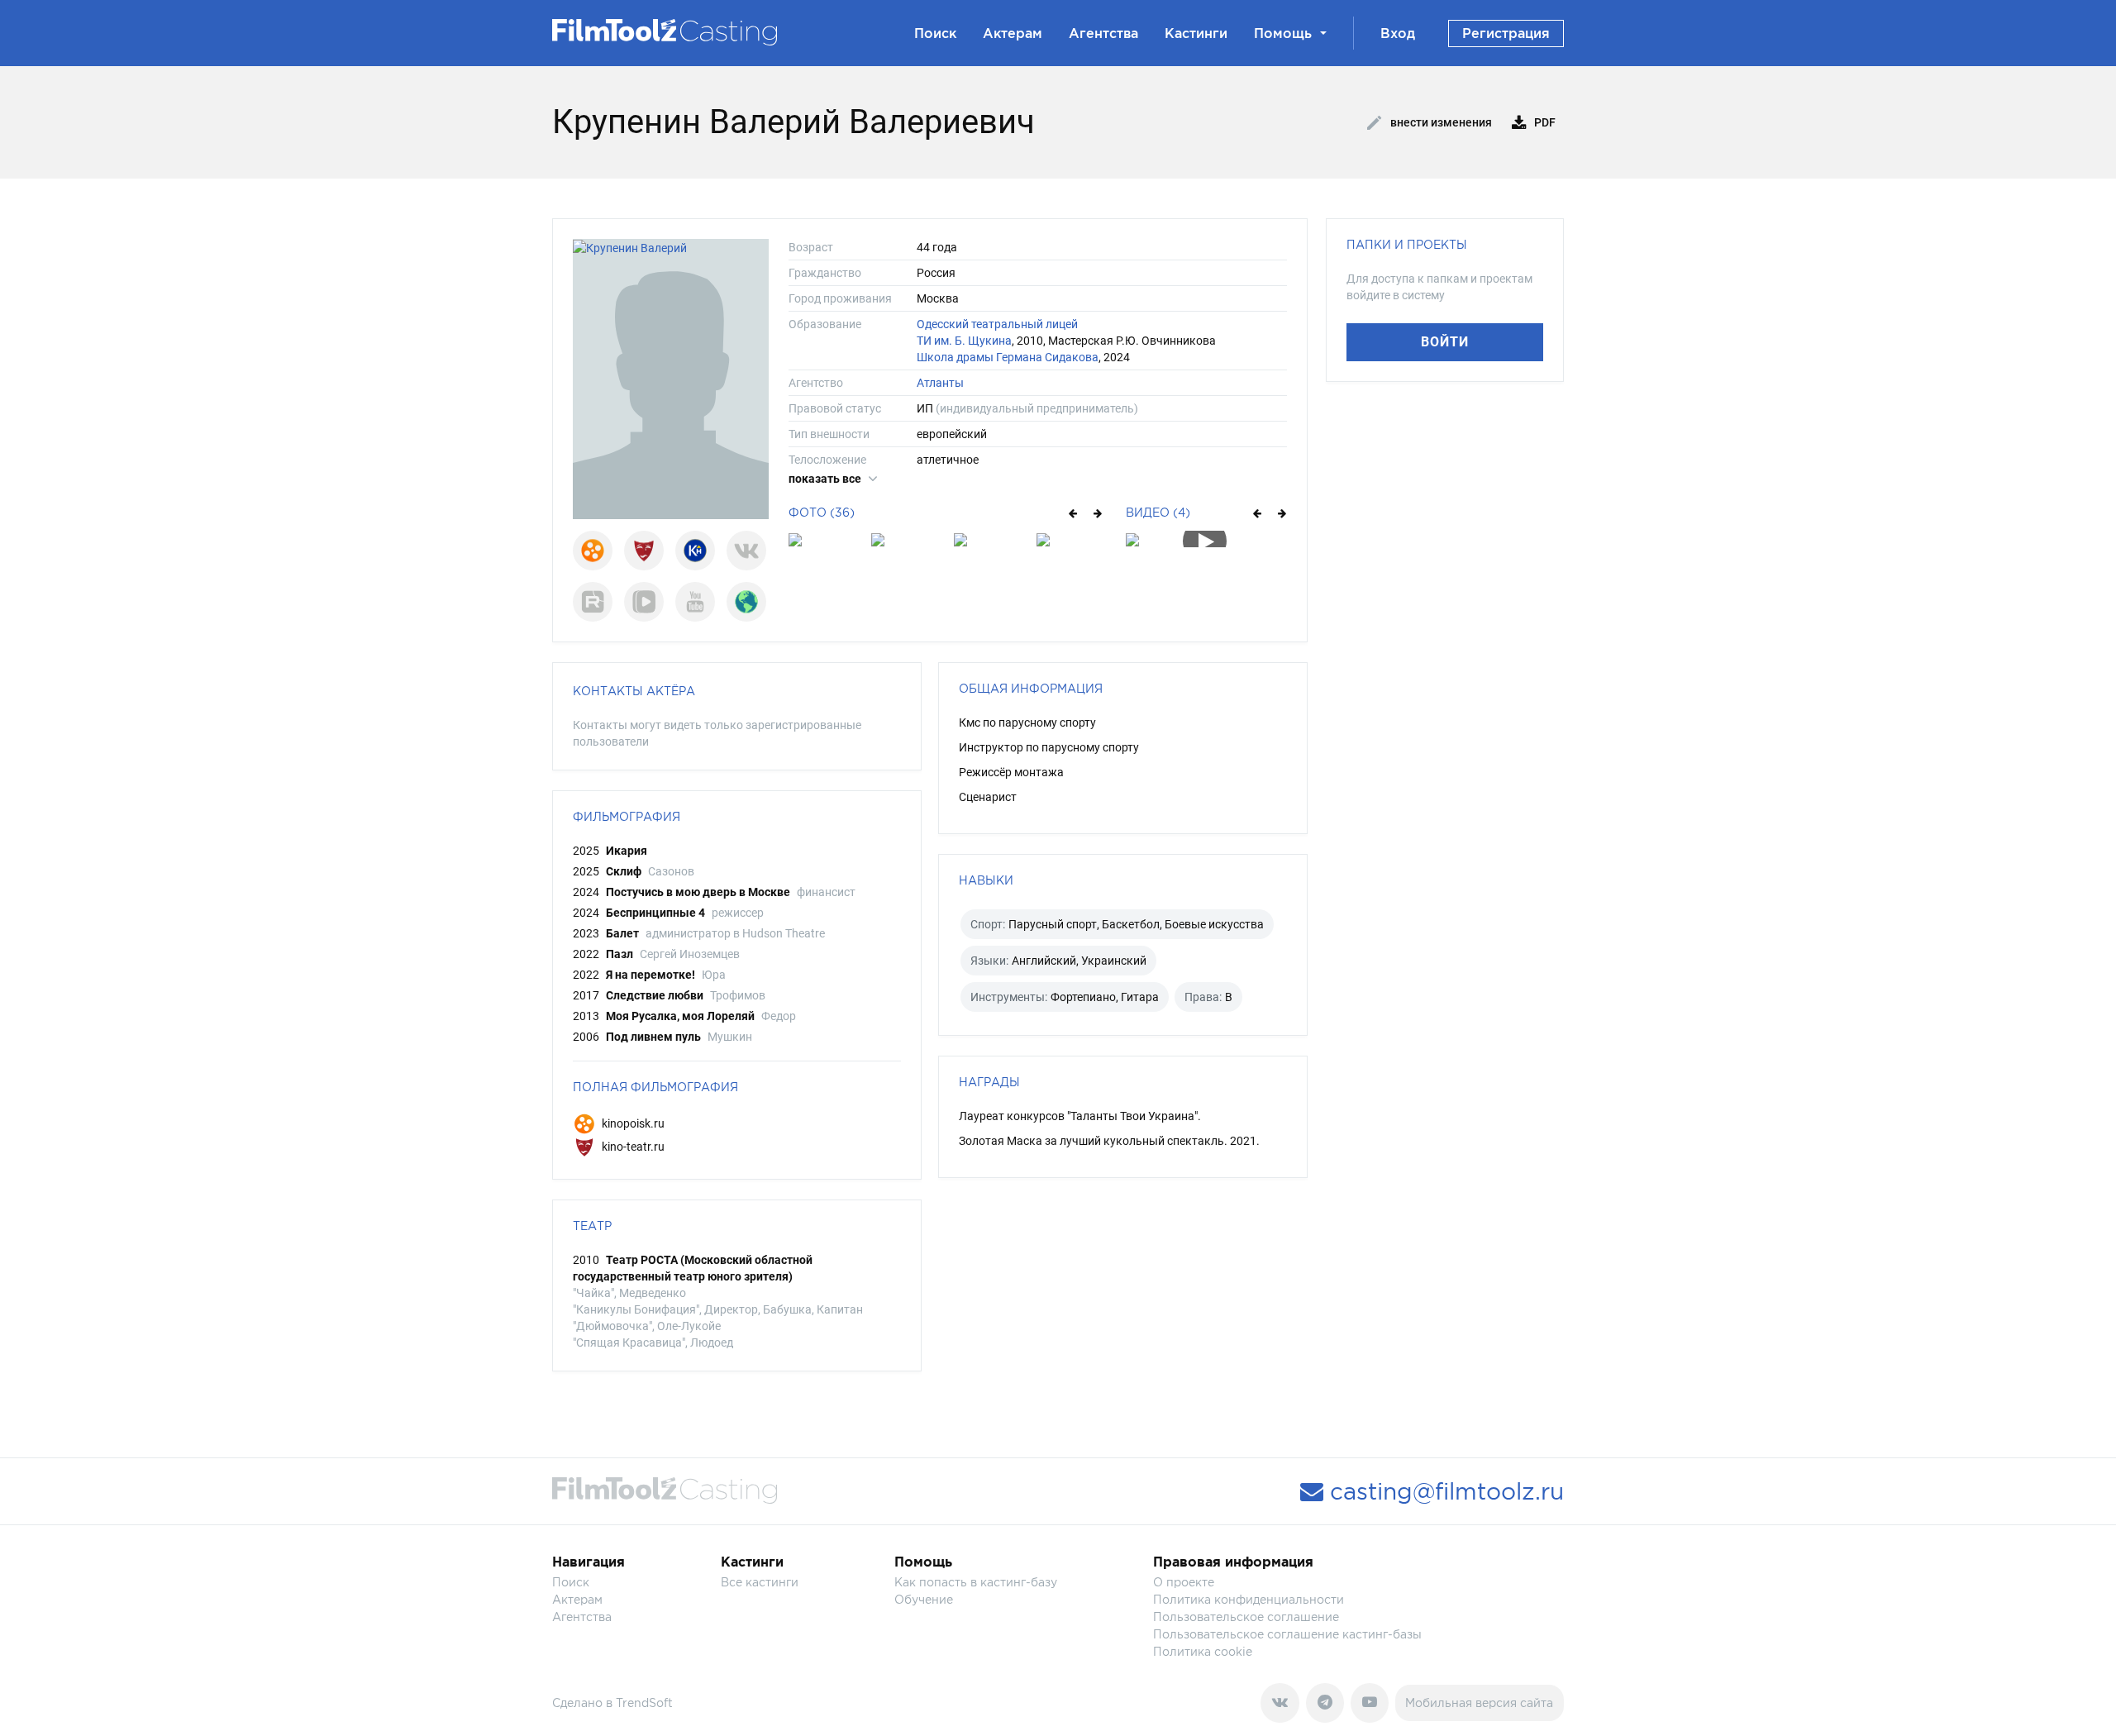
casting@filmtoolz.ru (1444, 1491)
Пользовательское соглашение (1246, 1617)
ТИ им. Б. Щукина (964, 341)
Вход (1398, 33)
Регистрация (1506, 33)
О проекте (1184, 1582)
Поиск (935, 33)
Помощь (1283, 33)
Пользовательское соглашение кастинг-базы (1287, 1634)
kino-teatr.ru (632, 1147)
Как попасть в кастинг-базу (976, 1582)
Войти (1445, 342)
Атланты (940, 383)
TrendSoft (644, 1703)
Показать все (826, 479)
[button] (1072, 513)
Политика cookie (1203, 1651)
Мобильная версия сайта (1479, 1703)
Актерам (1013, 33)
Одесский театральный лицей (997, 324)
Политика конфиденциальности (1249, 1599)
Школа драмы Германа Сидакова (1008, 357)
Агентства (1103, 33)
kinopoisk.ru (632, 1123)
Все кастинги (760, 1582)
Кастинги (1196, 33)
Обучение (924, 1599)
